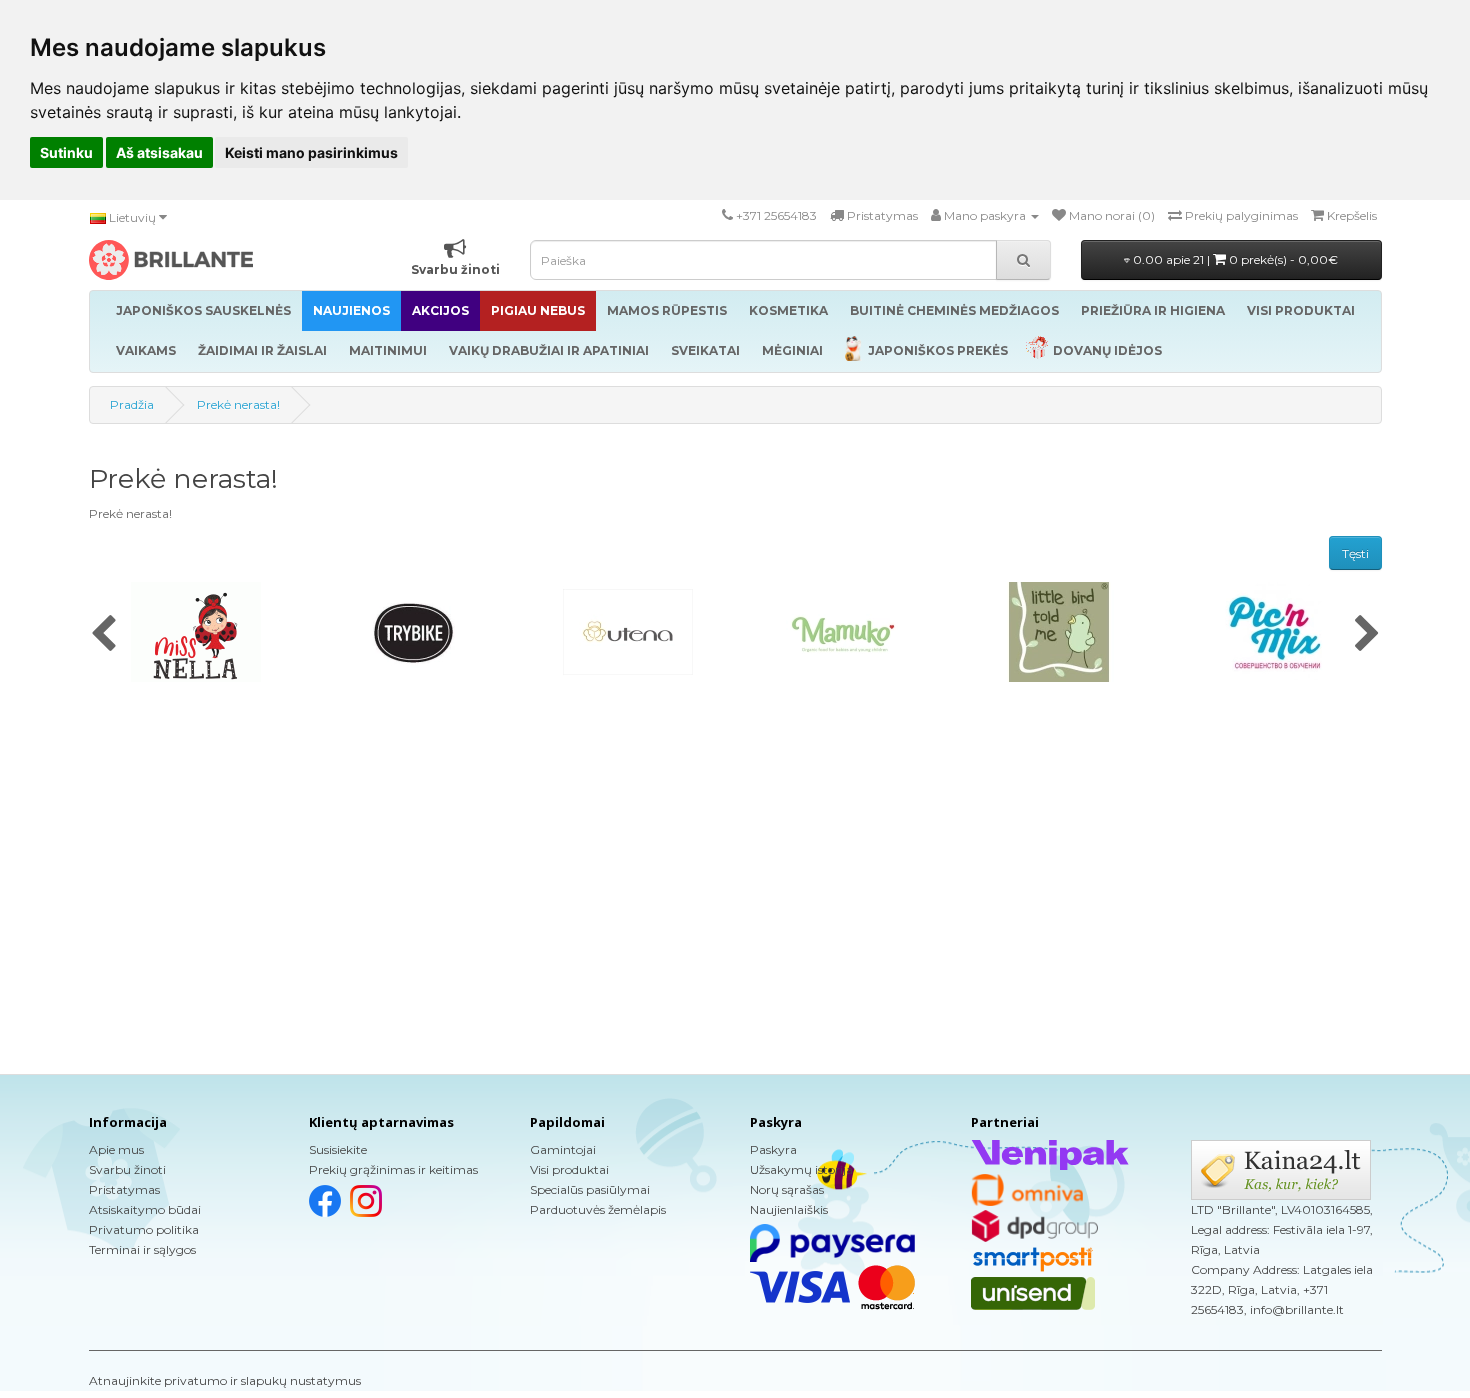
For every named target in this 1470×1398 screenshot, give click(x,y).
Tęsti (1355, 553)
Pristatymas (124, 1189)
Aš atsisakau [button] (159, 152)
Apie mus (116, 1149)
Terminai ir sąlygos (142, 1249)
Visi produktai (569, 1169)
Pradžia (132, 404)
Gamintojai (563, 1149)
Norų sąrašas (787, 1189)
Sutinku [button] (66, 152)
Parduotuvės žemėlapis (598, 1209)
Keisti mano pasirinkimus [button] (311, 152)
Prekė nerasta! (238, 404)
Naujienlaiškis (789, 1209)
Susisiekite (338, 1149)
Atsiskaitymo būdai (145, 1209)
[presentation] (103, 635)
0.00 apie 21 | (1234, 259)
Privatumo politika (144, 1229)
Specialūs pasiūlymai (590, 1189)
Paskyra (773, 1149)
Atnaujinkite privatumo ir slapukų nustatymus (225, 1380)
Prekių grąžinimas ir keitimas (393, 1169)
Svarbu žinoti (127, 1169)
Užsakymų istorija (801, 1169)
